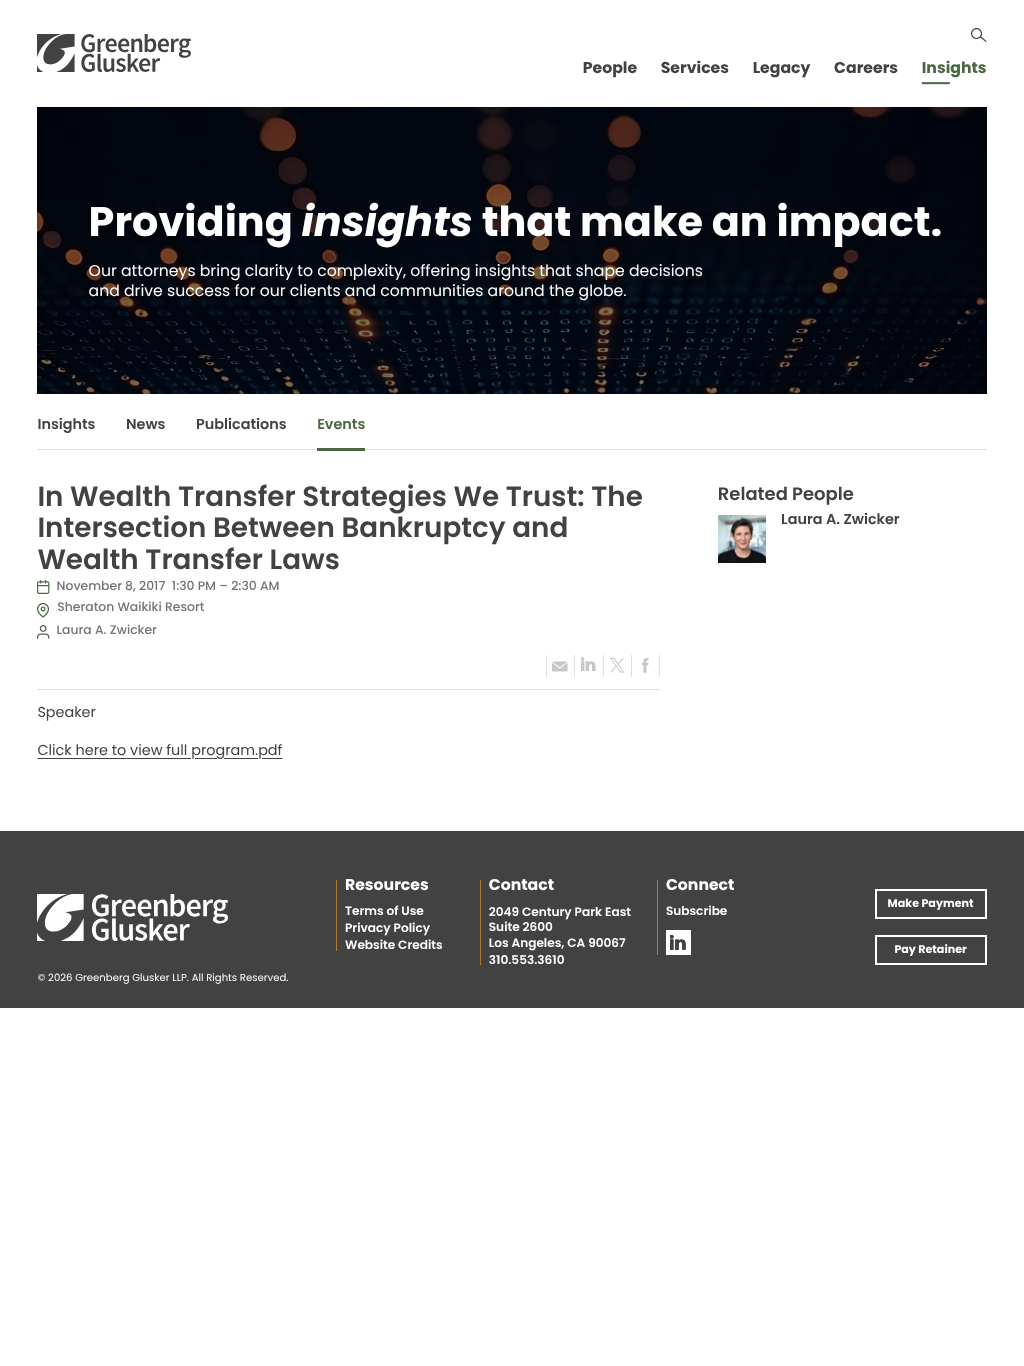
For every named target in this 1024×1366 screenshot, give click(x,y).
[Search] (979, 35)
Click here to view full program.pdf (159, 752)
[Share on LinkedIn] (588, 666)
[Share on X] (617, 666)
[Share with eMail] (560, 666)
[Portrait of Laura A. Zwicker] (742, 539)
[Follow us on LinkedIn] (678, 942)
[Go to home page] (113, 52)
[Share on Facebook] (645, 666)
